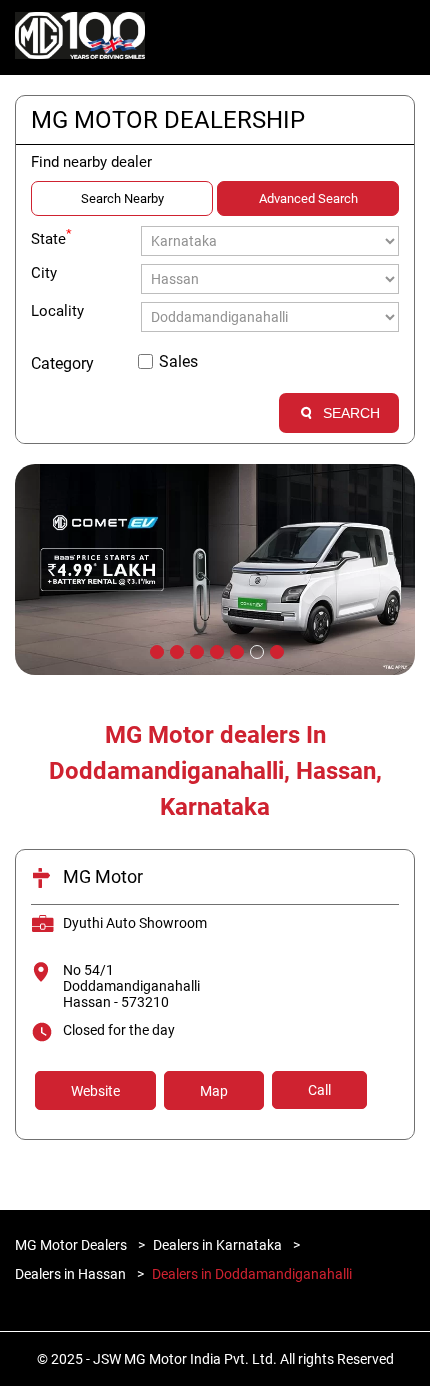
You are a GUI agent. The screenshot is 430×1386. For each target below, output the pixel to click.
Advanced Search (308, 198)
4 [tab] (215, 650)
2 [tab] (175, 650)
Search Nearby (122, 198)
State (51, 237)
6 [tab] (255, 650)
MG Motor (103, 876)
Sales (178, 361)
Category (62, 363)
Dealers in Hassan (70, 1274)
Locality (57, 311)
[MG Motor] (80, 38)
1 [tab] (155, 650)
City (44, 273)
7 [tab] (275, 650)
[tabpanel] (215, 569)
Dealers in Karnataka (217, 1245)
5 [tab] (235, 650)
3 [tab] (195, 650)
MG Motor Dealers (72, 1245)
